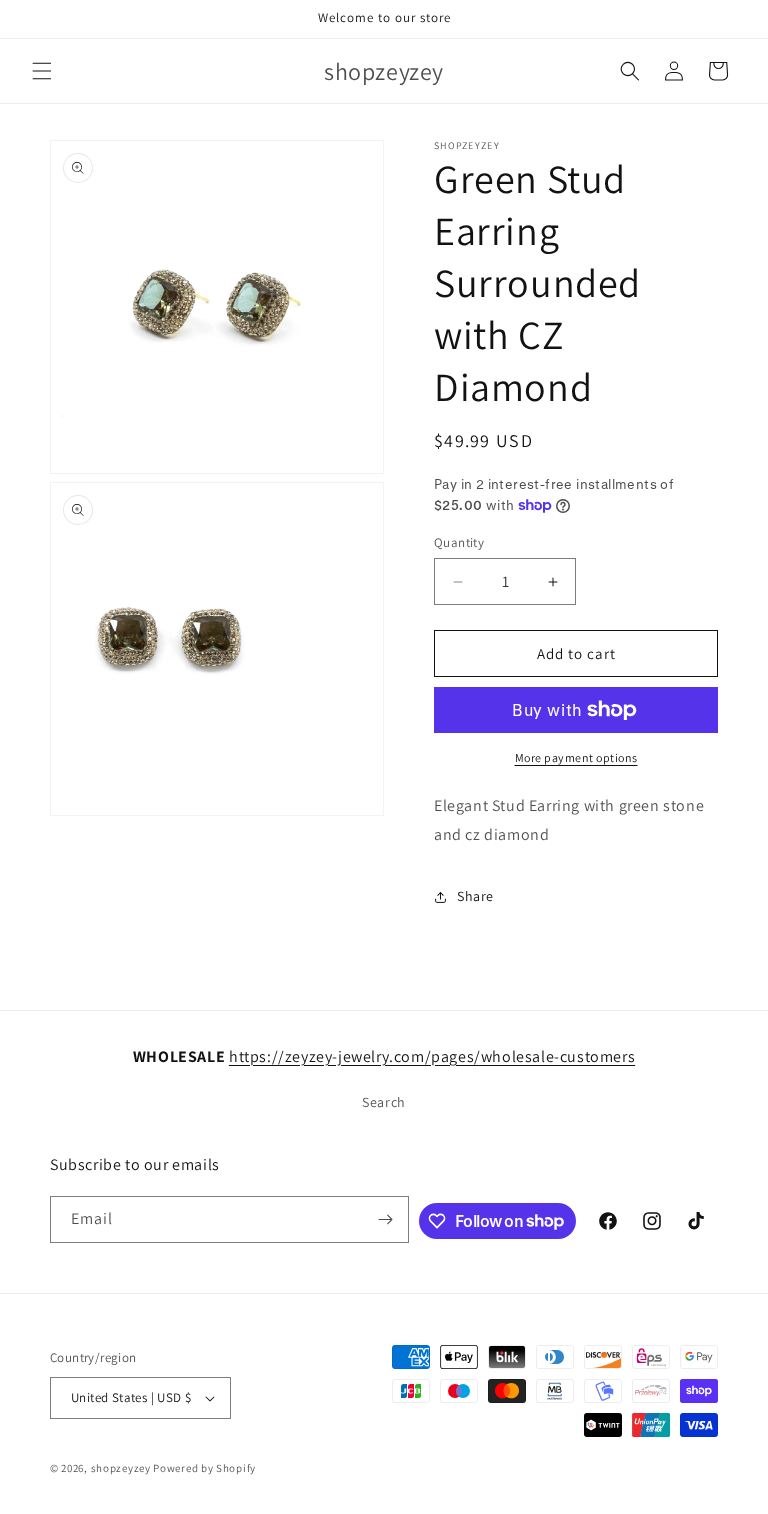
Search (384, 1102)
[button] (42, 71)
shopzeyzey (121, 1468)
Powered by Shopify (204, 1468)
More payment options (576, 757)
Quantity (459, 542)
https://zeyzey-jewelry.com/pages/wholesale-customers (432, 1056)
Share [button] (475, 896)
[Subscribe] (386, 1219)
